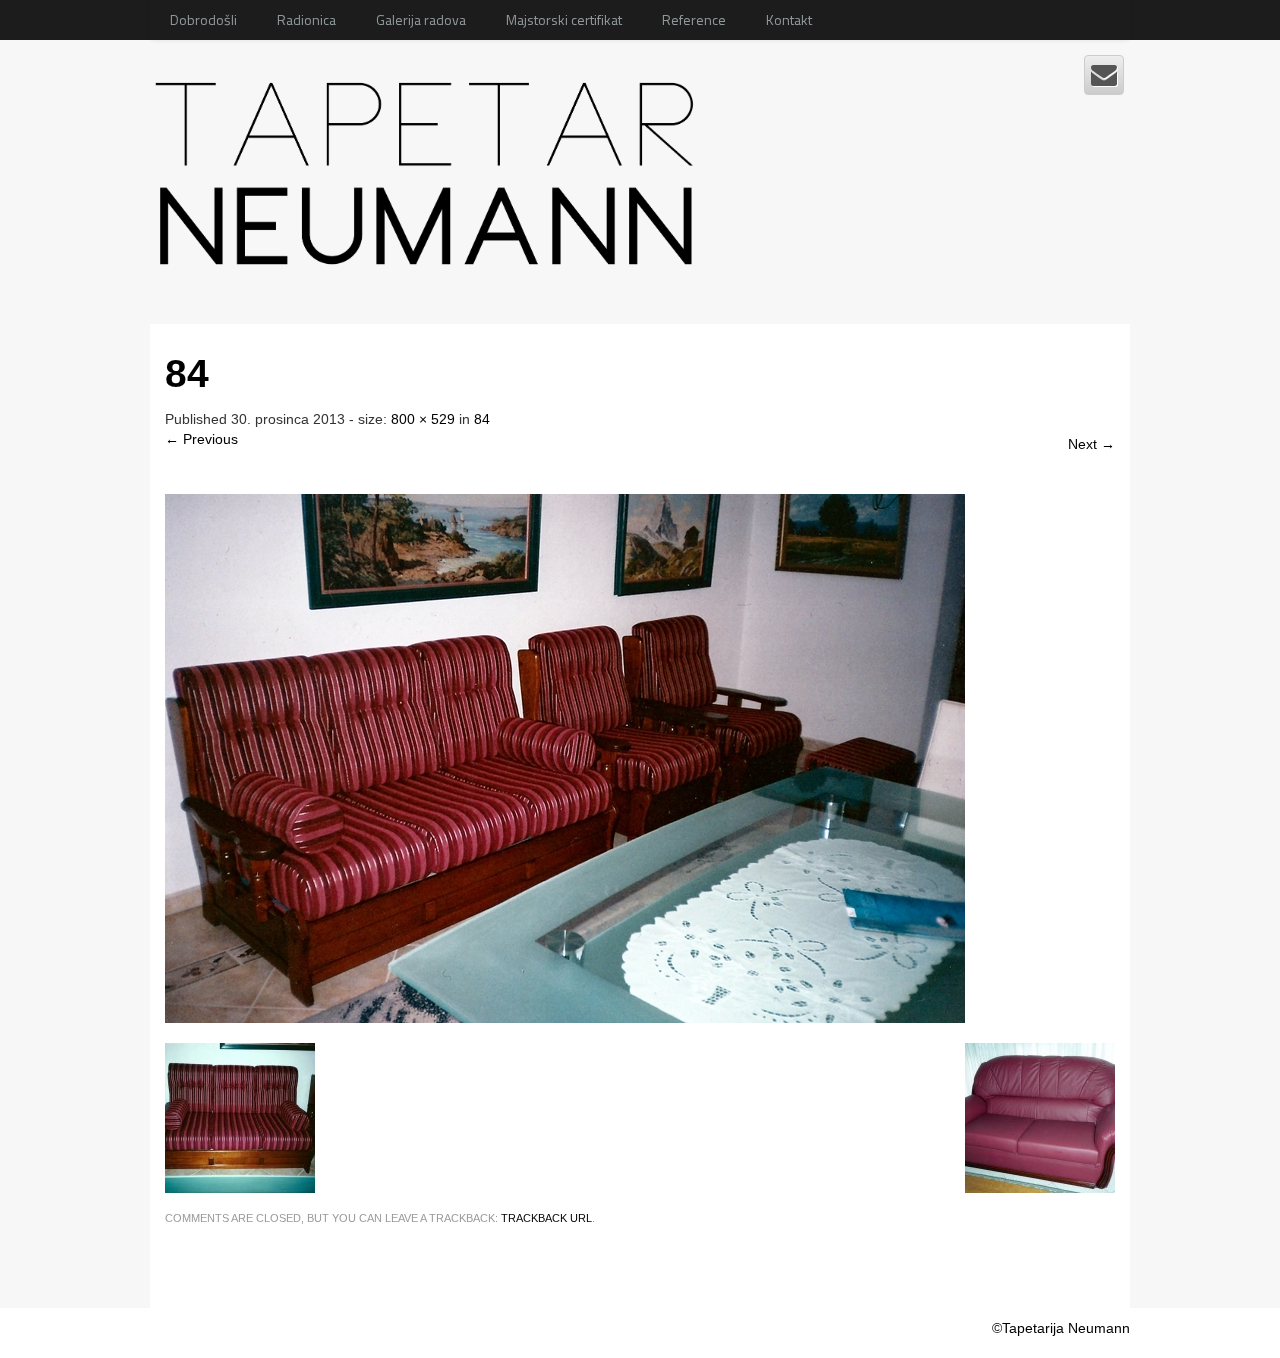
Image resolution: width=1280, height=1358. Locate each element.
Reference (694, 19)
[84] (565, 758)
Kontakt (789, 19)
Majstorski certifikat (564, 19)
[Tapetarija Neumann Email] (1104, 75)
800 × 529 (423, 419)
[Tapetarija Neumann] (430, 166)
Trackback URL (546, 1218)
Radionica (306, 19)
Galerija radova (421, 19)
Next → (1091, 444)
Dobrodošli (203, 19)
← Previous (201, 439)
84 (482, 419)
